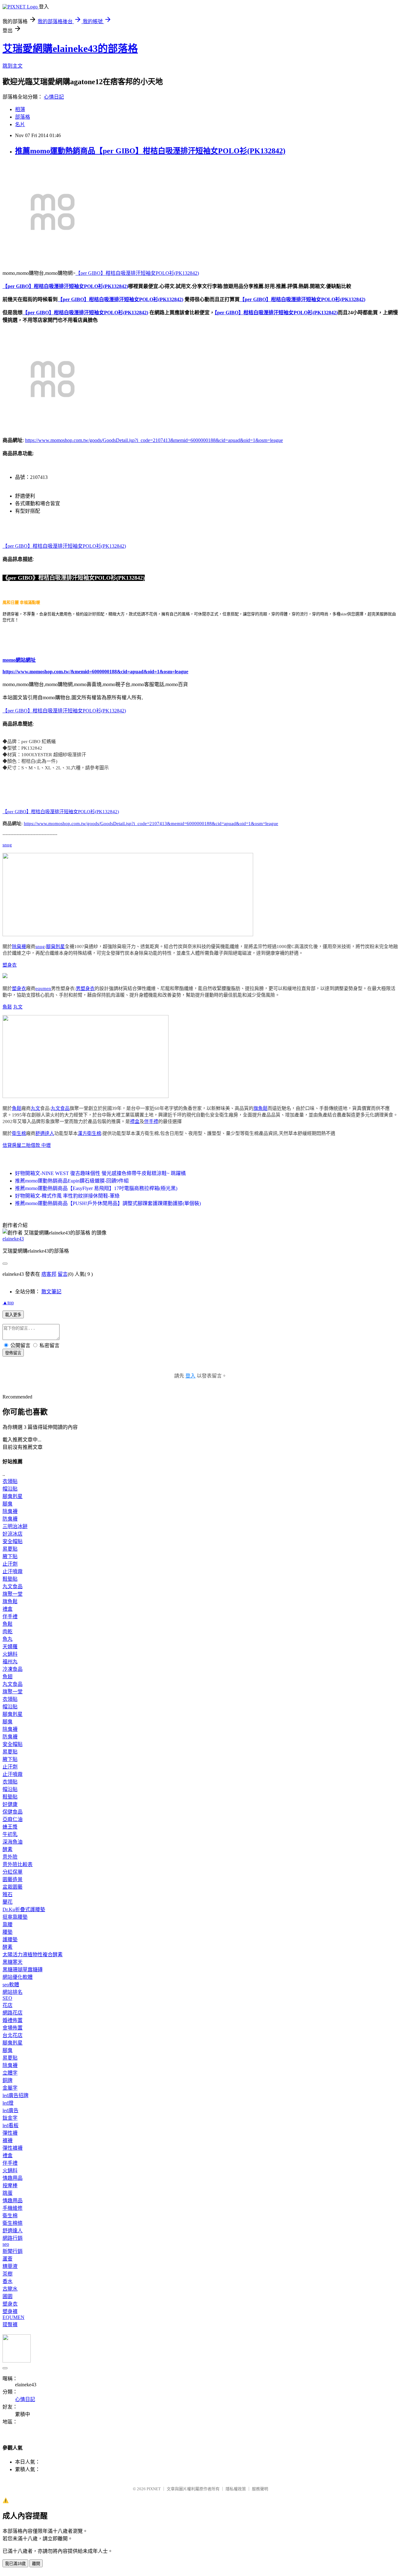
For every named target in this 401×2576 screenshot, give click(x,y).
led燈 (8, 2103)
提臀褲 (10, 2325)
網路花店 (13, 2013)
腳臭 (8, 1504)
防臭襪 (10, 1519)
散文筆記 (51, 1292)
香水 (8, 2281)
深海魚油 (13, 1842)
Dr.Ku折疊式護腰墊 (24, 1909)
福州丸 (10, 1662)
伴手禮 (151, 1121)
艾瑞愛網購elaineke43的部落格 (70, 49)
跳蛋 (8, 2193)
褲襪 (8, 2140)
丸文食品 (60, 1108)
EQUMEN (13, 2317)
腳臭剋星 (55, 947)
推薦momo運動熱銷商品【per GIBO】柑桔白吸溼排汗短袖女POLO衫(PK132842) (150, 151)
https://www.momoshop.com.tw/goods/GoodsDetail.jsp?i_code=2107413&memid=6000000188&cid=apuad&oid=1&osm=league (154, 440)
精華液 (10, 2266)
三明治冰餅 (15, 1526)
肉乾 (8, 1632)
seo (6, 2244)
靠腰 (8, 1924)
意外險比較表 (18, 1864)
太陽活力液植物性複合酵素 (33, 1955)
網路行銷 (13, 2238)
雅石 (8, 1894)
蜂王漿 (10, 1827)
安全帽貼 (13, 1541)
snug (7, 845)
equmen (43, 988)
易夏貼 (10, 1549)
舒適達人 (45, 1133)
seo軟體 (11, 1985)
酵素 (8, 1849)
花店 (8, 2005)
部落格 (23, 117)
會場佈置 (13, 2028)
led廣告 (10, 2110)
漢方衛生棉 (89, 1133)
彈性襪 (10, 2133)
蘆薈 (8, 2259)
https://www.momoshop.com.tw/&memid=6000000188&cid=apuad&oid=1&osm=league (95, 672)
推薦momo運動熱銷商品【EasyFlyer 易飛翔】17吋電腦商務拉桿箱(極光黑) (96, 1188)
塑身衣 (10, 965)
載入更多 (13, 1315)
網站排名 (13, 1992)
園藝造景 (13, 1879)
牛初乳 (10, 1834)
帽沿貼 (10, 1489)
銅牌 (8, 2080)
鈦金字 (10, 2118)
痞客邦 (49, 1274)
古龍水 (10, 2289)
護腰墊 (10, 1940)
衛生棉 (19, 1133)
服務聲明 (260, 2489)
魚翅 (8, 1677)
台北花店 (13, 2035)
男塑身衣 (85, 988)
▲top (8, 1303)
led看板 (10, 2125)
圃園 (8, 2296)
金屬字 (10, 2088)
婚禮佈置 (13, 2020)
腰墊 (8, 1932)
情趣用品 (13, 2178)
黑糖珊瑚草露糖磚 (23, 1970)
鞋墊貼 (10, 1579)
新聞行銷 (13, 2251)
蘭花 (8, 1902)
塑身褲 (10, 2311)
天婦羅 (10, 1647)
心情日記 (54, 97)
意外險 (10, 1857)
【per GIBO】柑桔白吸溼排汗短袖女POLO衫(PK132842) (137, 273)
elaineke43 (13, 1239)
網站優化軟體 (18, 1977)
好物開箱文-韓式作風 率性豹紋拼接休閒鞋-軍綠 (67, 1196)
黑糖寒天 (13, 1962)
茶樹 (8, 2274)
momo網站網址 (19, 660)
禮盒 (135, 1121)
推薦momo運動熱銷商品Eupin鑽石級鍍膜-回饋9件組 (72, 1181)
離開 (36, 2564)
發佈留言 (13, 1353)
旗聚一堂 (13, 1594)
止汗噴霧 (13, 1571)
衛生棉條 (13, 2223)
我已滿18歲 (15, 2564)
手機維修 (13, 2208)
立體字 (10, 2073)
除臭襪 (19, 947)
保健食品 (13, 1812)
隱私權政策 (236, 2489)
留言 (63, 1274)
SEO (7, 1998)
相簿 (20, 109)
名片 (20, 124)
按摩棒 (10, 2186)
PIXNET (154, 2489)
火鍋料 (10, 1654)
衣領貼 (10, 1481)
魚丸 (8, 1639)
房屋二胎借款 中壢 (31, 1145)
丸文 (18, 1007)
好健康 (10, 1804)
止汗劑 (10, 1564)
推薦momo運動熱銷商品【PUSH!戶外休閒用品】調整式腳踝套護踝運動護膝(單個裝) (108, 1203)
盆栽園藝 (13, 1887)
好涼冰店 (13, 1534)
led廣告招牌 (16, 2095)
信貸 (7, 1145)
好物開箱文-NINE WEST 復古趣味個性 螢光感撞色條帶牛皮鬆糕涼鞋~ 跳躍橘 (100, 1173)
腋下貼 (10, 1556)
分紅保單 (13, 1872)
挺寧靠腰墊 (15, 1917)
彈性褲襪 (13, 2148)
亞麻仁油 (13, 1819)
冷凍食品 (13, 1669)
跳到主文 (13, 66)
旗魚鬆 (260, 1108)
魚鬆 (7, 1007)
